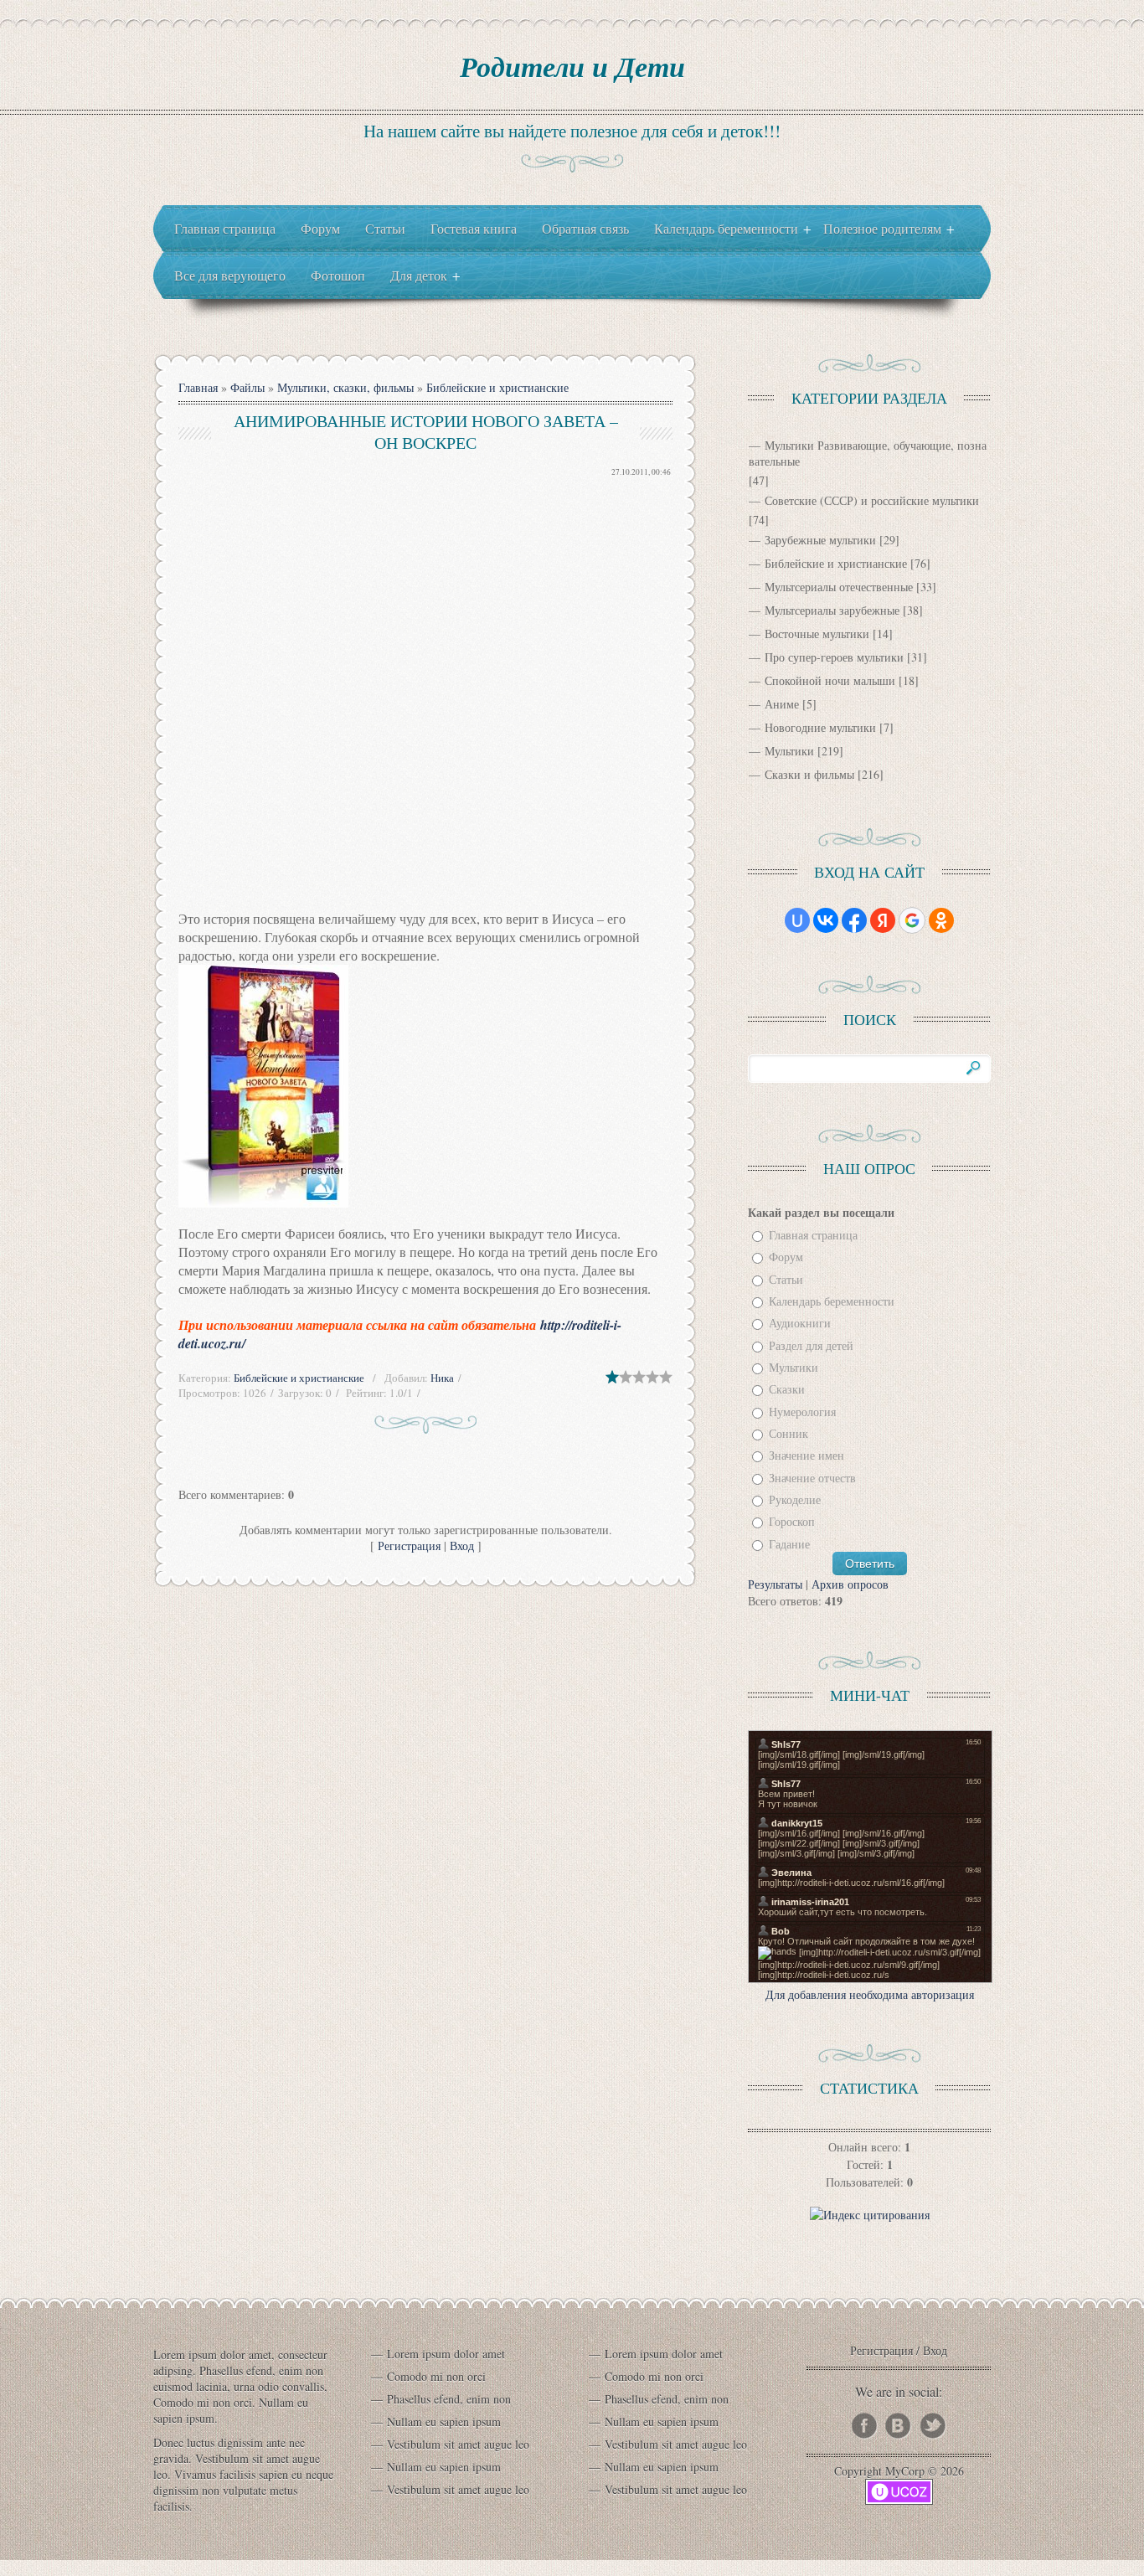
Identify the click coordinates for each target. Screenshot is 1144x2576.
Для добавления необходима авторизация (870, 1994)
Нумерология (802, 1412)
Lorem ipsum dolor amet (446, 2354)
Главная (198, 387)
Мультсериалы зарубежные (832, 610)
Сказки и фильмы (809, 774)
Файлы (247, 387)
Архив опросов (850, 1584)
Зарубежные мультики (820, 540)
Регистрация (409, 1546)
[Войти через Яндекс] (883, 920)
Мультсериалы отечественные (839, 587)
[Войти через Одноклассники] (941, 920)
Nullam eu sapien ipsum (444, 2421)
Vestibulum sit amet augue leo (458, 2444)
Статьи (786, 1279)
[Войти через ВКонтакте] (826, 920)
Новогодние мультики (820, 727)
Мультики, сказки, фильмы (345, 387)
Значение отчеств (812, 1478)
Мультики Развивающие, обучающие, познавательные (868, 453)
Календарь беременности (832, 1301)
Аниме (782, 704)
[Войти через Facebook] (854, 920)
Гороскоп (792, 1522)
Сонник (788, 1433)
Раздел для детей (811, 1345)
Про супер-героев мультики (834, 657)
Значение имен (806, 1456)
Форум (786, 1257)
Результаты (775, 1584)
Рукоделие (795, 1499)
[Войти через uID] (797, 920)
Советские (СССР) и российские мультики (872, 500)
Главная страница (813, 1235)
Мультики (789, 751)
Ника (442, 1378)
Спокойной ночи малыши (830, 680)
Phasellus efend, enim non (449, 2399)
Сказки (787, 1390)
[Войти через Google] (912, 920)
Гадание (789, 1544)
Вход (462, 1546)
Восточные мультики (817, 634)
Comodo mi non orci (436, 2376)
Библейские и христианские (497, 387)
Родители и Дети (572, 66)
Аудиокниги (800, 1324)
